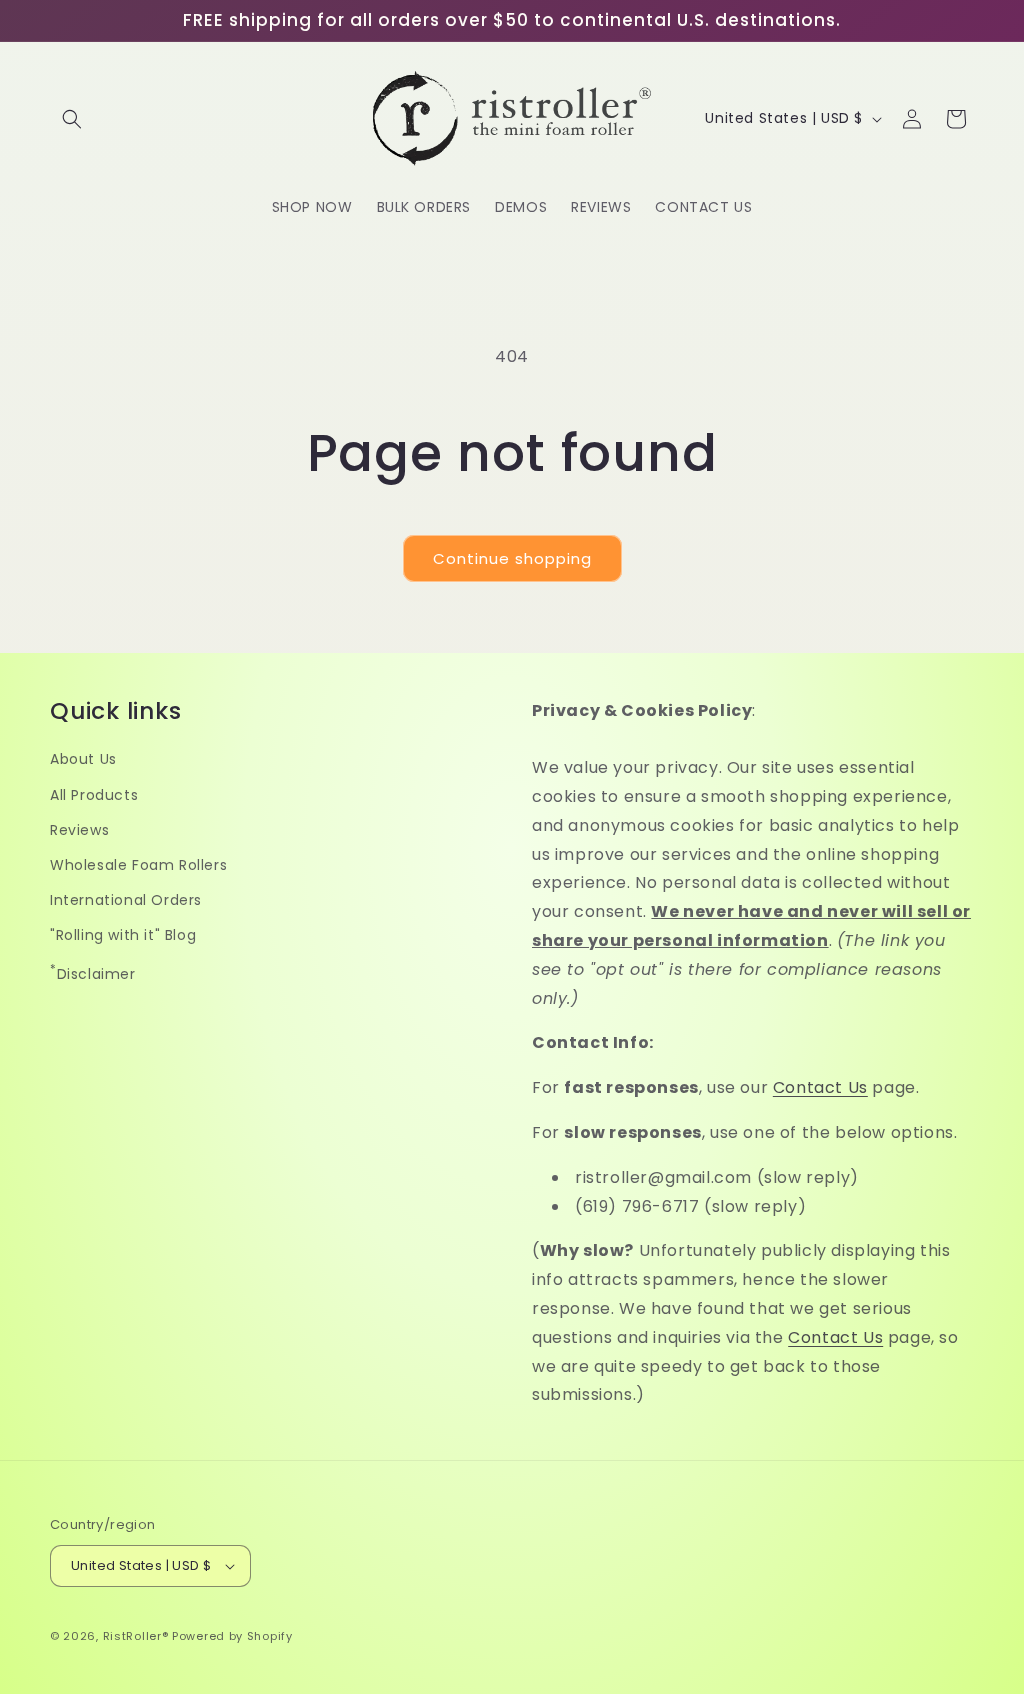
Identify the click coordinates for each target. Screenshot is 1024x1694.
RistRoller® (136, 1636)
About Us (83, 759)
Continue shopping (512, 558)
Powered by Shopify (232, 1636)
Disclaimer (93, 972)
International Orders (126, 900)
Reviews (79, 830)
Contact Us (820, 1087)
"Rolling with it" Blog (123, 935)
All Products (94, 795)
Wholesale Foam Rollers (138, 865)
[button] (72, 119)
